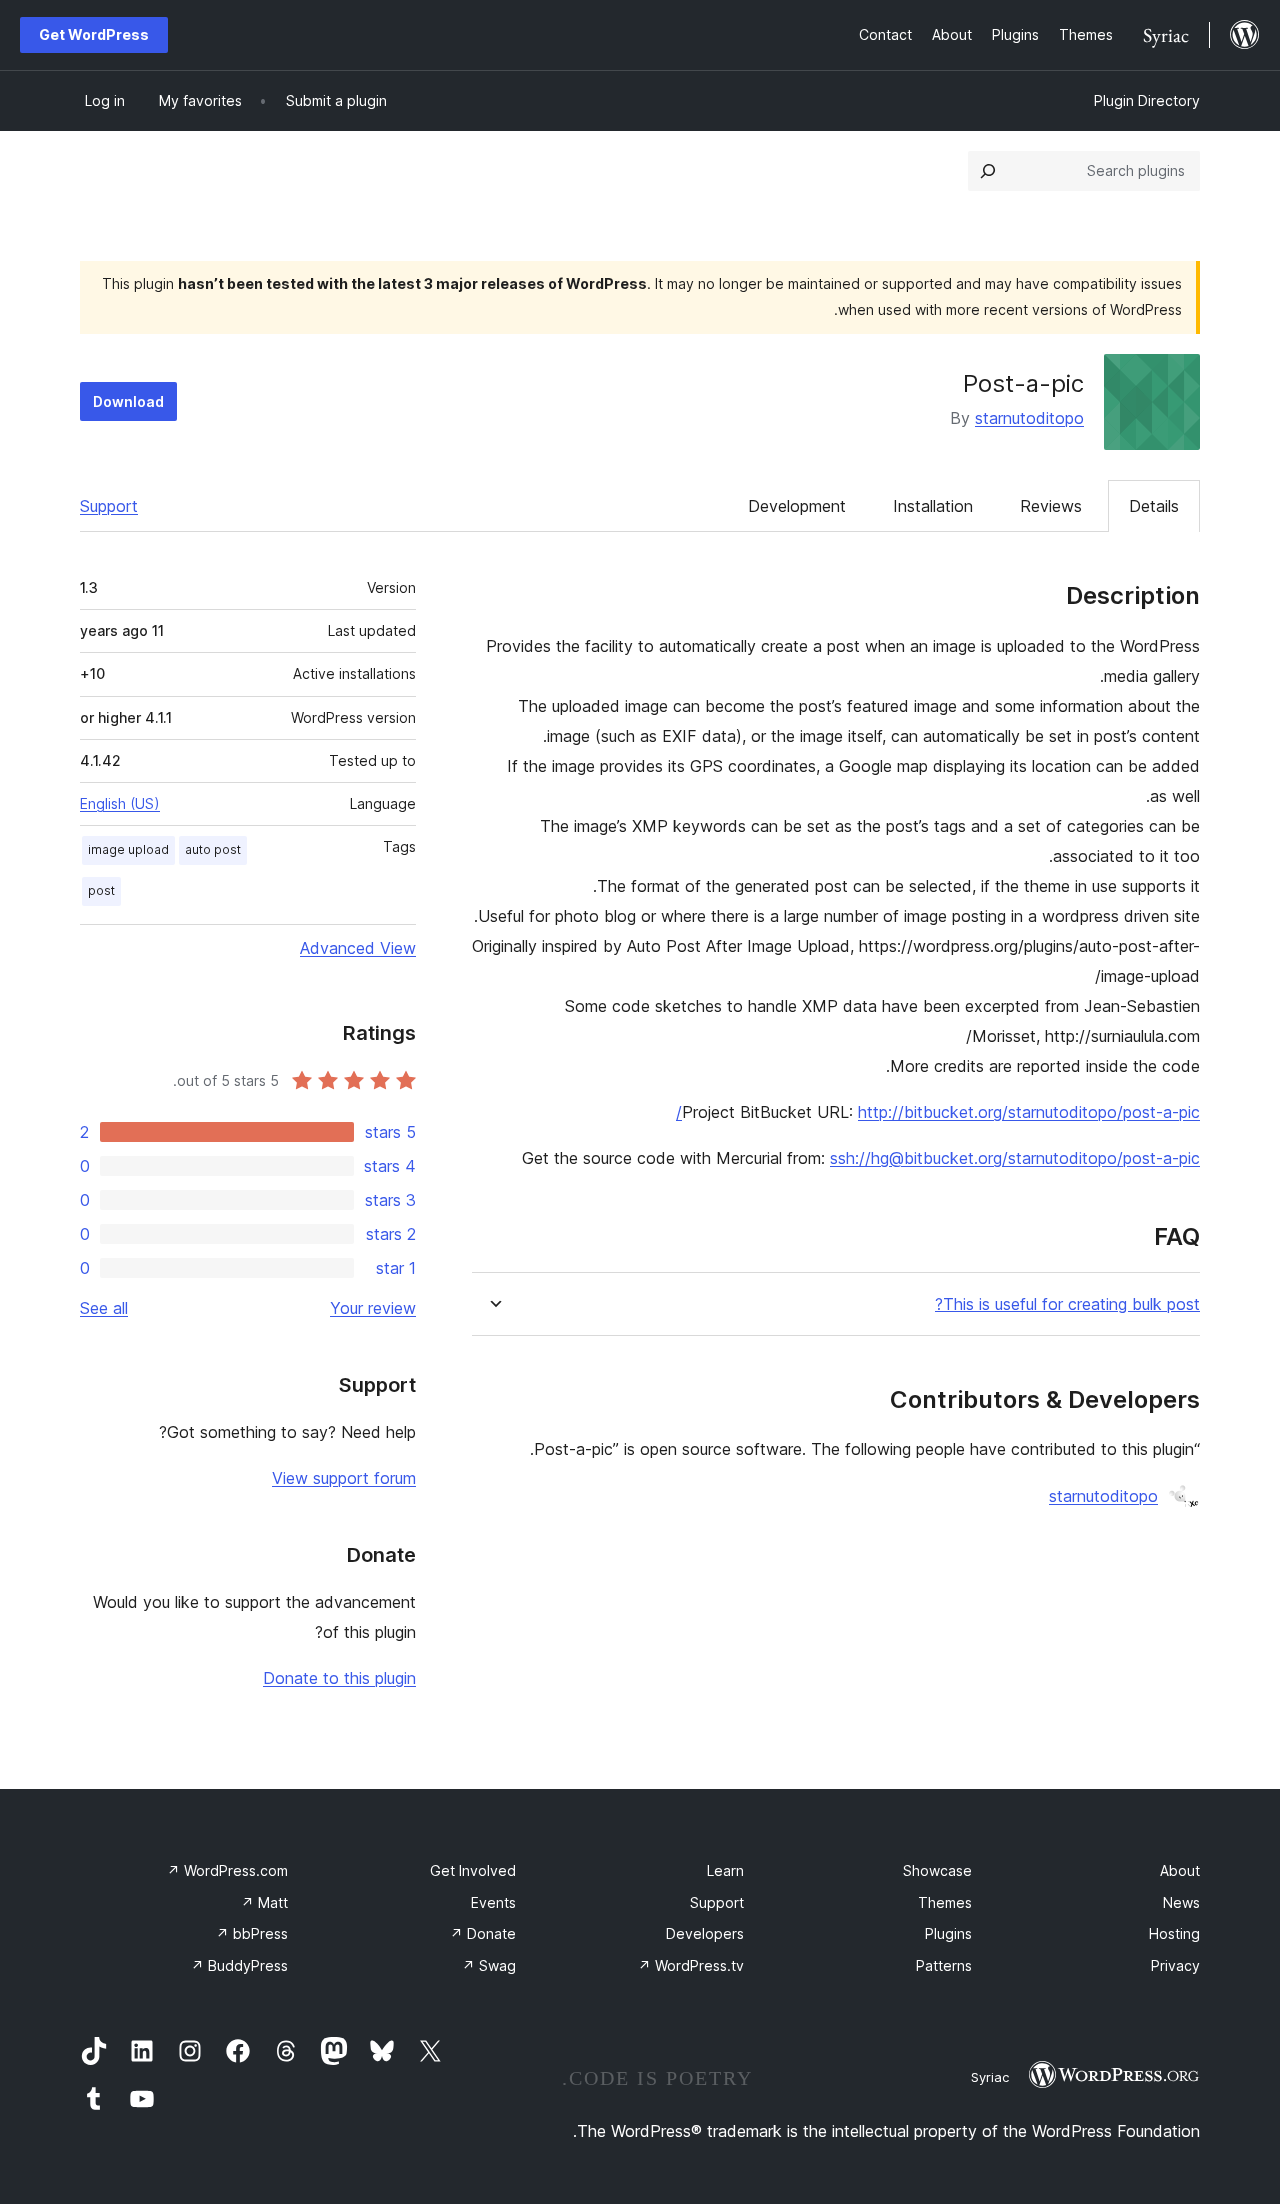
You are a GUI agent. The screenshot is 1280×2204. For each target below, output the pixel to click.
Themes (945, 1902)
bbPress (252, 1933)
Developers (705, 1933)
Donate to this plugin (339, 1678)
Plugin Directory (1147, 100)
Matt (264, 1902)
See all (104, 1308)
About (1180, 1870)
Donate (483, 1933)
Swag (489, 1965)
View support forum (344, 1478)
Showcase (937, 1870)
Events (493, 1902)
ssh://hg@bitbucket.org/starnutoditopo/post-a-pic (1015, 1158)
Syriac (990, 2077)
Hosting (1174, 1933)
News (1181, 1902)
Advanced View (358, 948)
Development (797, 506)
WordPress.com (227, 1870)
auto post (213, 849)
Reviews (1051, 506)
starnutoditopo (1029, 418)
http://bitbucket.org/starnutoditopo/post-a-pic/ (938, 1112)
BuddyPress (239, 1965)
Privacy (1175, 1965)
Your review (373, 1308)
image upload (128, 849)
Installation (933, 506)
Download (128, 401)
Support (109, 506)
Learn (725, 1870)
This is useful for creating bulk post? (1067, 1304)
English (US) (120, 803)
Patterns (944, 1965)
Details (1154, 506)
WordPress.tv (691, 1965)
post (101, 890)
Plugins (948, 1933)
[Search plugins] (988, 171)
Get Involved (473, 1870)
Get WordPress (94, 34)
